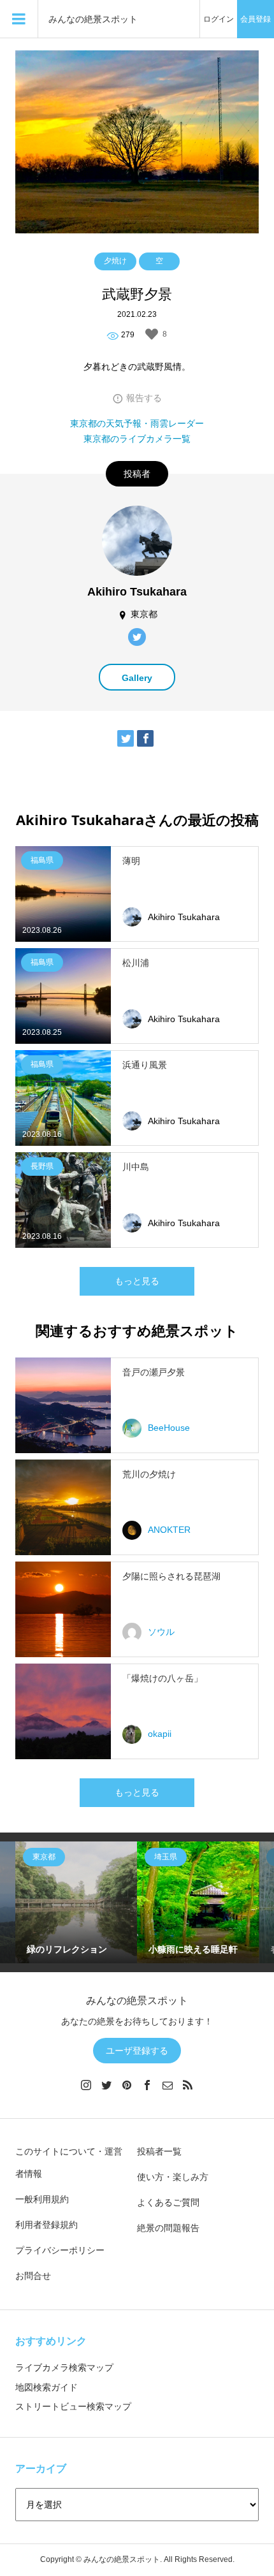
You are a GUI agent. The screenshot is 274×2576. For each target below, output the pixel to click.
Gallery (137, 678)
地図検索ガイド (47, 2387)
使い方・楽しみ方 (173, 2177)
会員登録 (256, 19)
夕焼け (115, 261)
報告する (144, 398)
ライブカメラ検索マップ (64, 2367)
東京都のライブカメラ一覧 (137, 439)
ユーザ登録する (137, 2051)
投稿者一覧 (159, 2151)
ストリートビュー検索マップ (73, 2406)
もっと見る (137, 1281)
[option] (76, 1902)
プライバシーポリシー (60, 2250)
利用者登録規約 (47, 2225)
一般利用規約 (42, 2199)
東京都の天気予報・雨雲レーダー (137, 423)
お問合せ (33, 2276)
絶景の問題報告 (168, 2228)
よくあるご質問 (168, 2202)
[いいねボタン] (152, 334)
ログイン (219, 19)
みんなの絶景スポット (93, 19)
